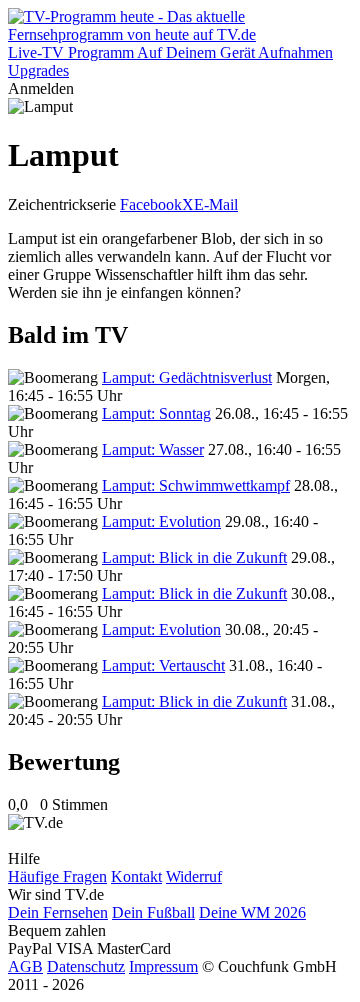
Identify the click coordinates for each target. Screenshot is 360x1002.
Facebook (151, 204)
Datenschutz (86, 966)
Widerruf (194, 876)
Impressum (163, 966)
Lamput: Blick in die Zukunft (194, 557)
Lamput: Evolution (161, 521)
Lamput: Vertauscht (163, 665)
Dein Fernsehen (58, 912)
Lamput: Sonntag (156, 413)
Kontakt (136, 876)
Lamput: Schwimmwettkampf (196, 485)
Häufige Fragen (57, 876)
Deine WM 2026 (252, 912)
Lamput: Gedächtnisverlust (187, 377)
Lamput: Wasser (153, 449)
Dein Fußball (153, 912)
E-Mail (216, 204)
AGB (25, 966)
